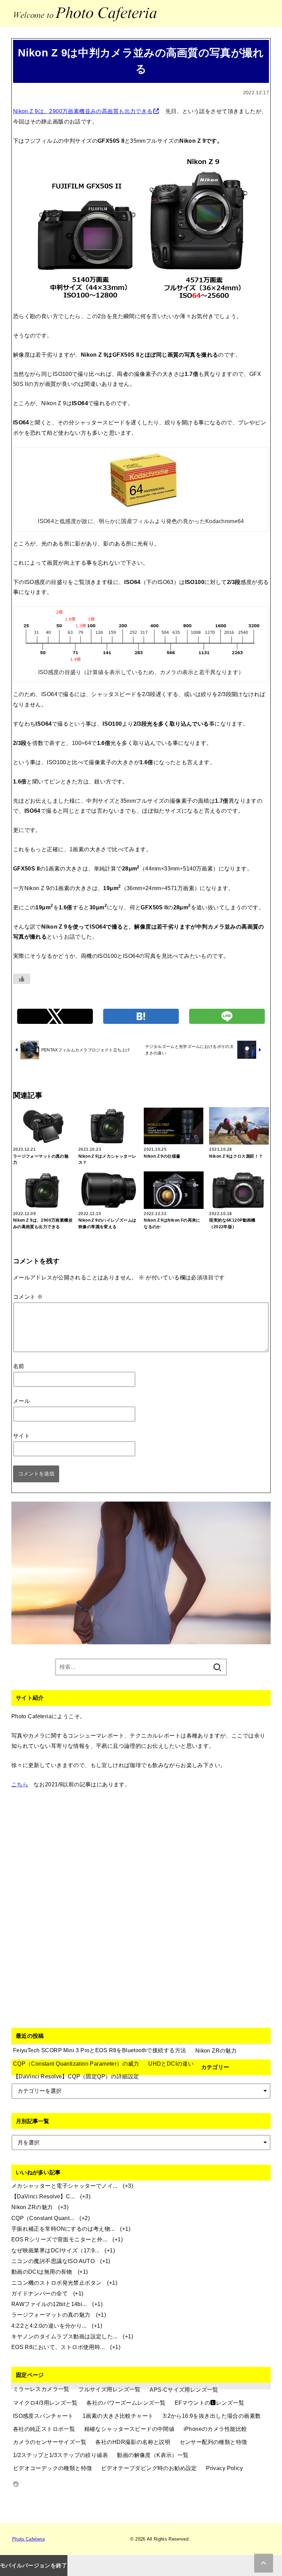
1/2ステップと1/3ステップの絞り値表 (61, 2455)
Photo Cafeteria (28, 2539)
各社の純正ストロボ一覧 (44, 2429)
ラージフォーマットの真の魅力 (51, 2315)
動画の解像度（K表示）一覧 (153, 2455)
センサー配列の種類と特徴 (213, 2442)
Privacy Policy (224, 2468)
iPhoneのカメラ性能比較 (215, 2429)
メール (21, 1401)
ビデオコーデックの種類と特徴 (53, 2468)
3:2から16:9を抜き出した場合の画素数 (212, 2416)
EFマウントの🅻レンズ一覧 (209, 2403)
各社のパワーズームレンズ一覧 (126, 2403)
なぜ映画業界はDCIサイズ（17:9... (55, 2250)
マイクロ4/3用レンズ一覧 (45, 2403)
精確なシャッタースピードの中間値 (129, 2429)
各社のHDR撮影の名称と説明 (133, 2442)
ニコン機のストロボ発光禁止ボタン (57, 2283)
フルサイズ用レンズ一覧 (110, 2389)
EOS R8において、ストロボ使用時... (58, 2347)
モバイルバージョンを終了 (34, 2565)
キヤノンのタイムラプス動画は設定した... (64, 2336)
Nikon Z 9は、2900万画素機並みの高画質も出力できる (83, 111)
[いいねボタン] (22, 979)
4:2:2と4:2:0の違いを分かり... (49, 2326)
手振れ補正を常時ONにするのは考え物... (63, 2229)
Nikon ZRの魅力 (32, 2207)
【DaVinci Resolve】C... (43, 2196)
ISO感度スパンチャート (43, 2416)
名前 (19, 1366)
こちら (20, 1784)
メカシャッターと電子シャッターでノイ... (64, 2186)
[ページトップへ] (264, 2563)
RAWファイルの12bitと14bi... (49, 2304)
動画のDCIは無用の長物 (42, 2272)
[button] (55, 1016)
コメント (28, 1297)
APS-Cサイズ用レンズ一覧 (184, 2390)
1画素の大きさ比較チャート (118, 2416)
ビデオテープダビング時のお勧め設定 (149, 2468)
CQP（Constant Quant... (43, 2218)
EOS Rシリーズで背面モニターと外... (59, 2239)
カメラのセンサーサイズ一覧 (50, 2442)
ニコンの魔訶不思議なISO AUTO (53, 2261)
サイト (21, 1436)
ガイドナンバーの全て (40, 2293)
